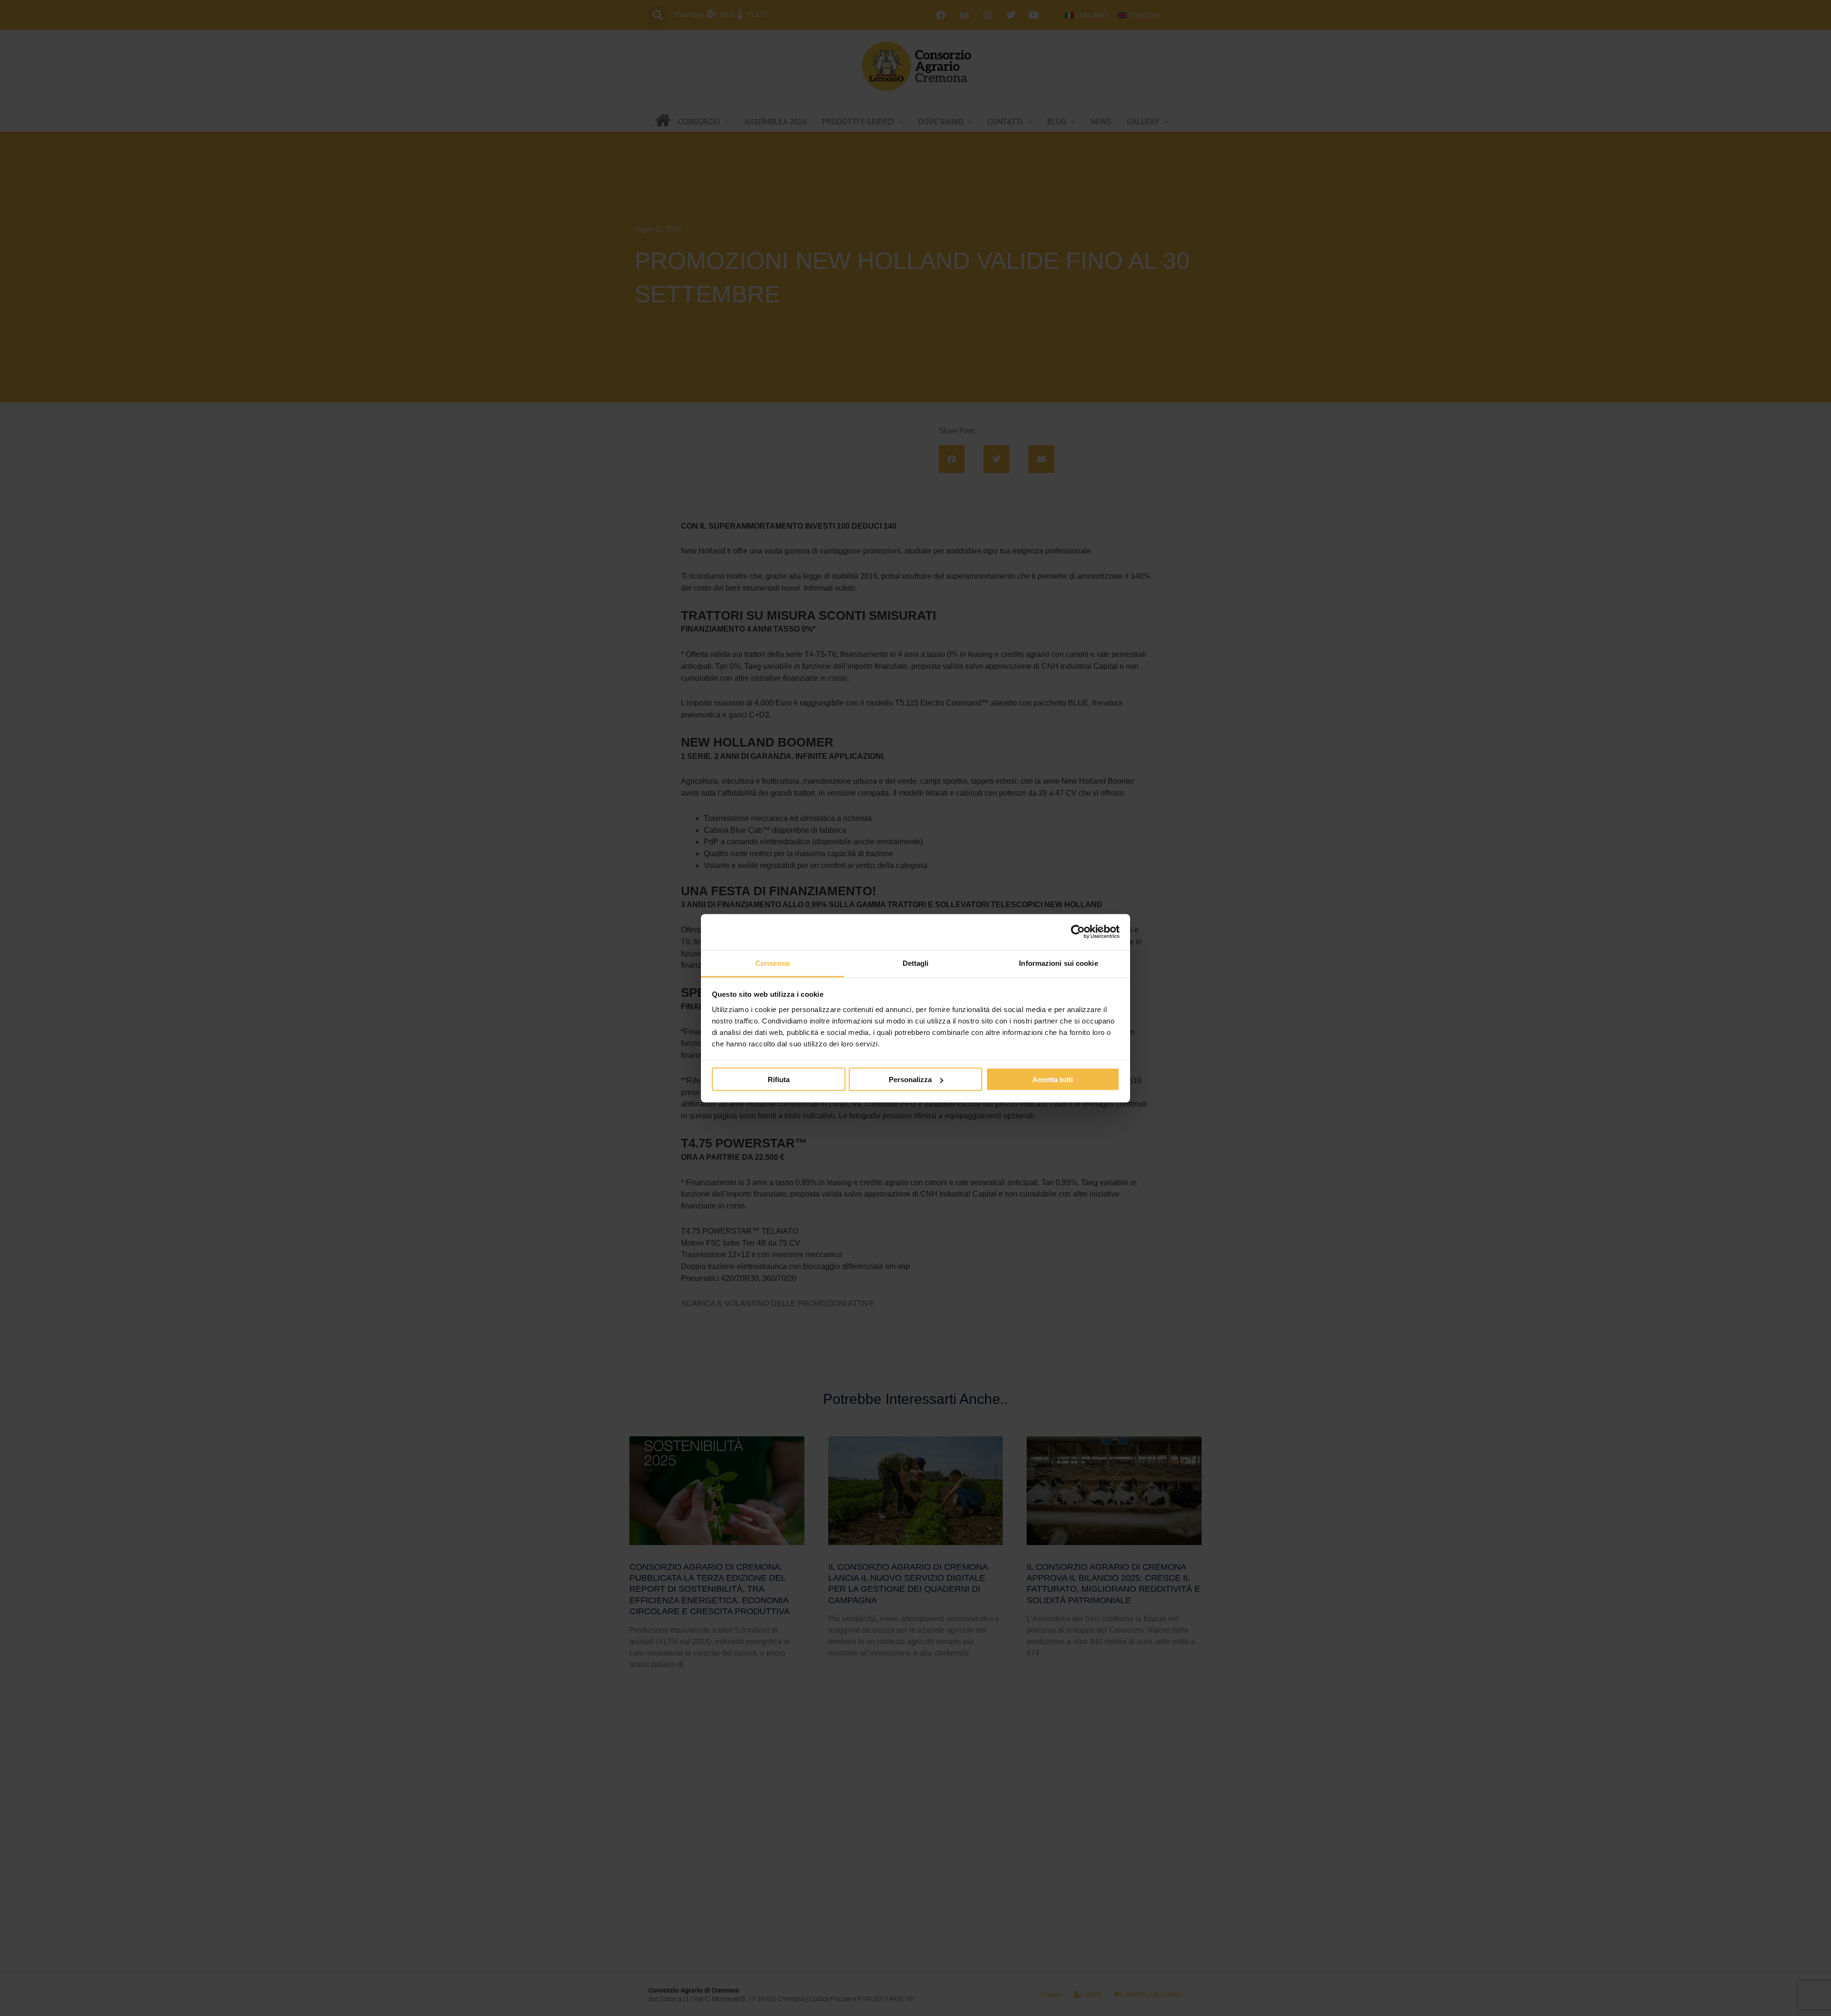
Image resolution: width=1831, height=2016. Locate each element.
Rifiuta (779, 1080)
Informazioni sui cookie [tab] (1058, 963)
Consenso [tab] (772, 963)
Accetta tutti (1053, 1080)
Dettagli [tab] (916, 963)
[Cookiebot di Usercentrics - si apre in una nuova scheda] (1078, 932)
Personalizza (910, 1080)
